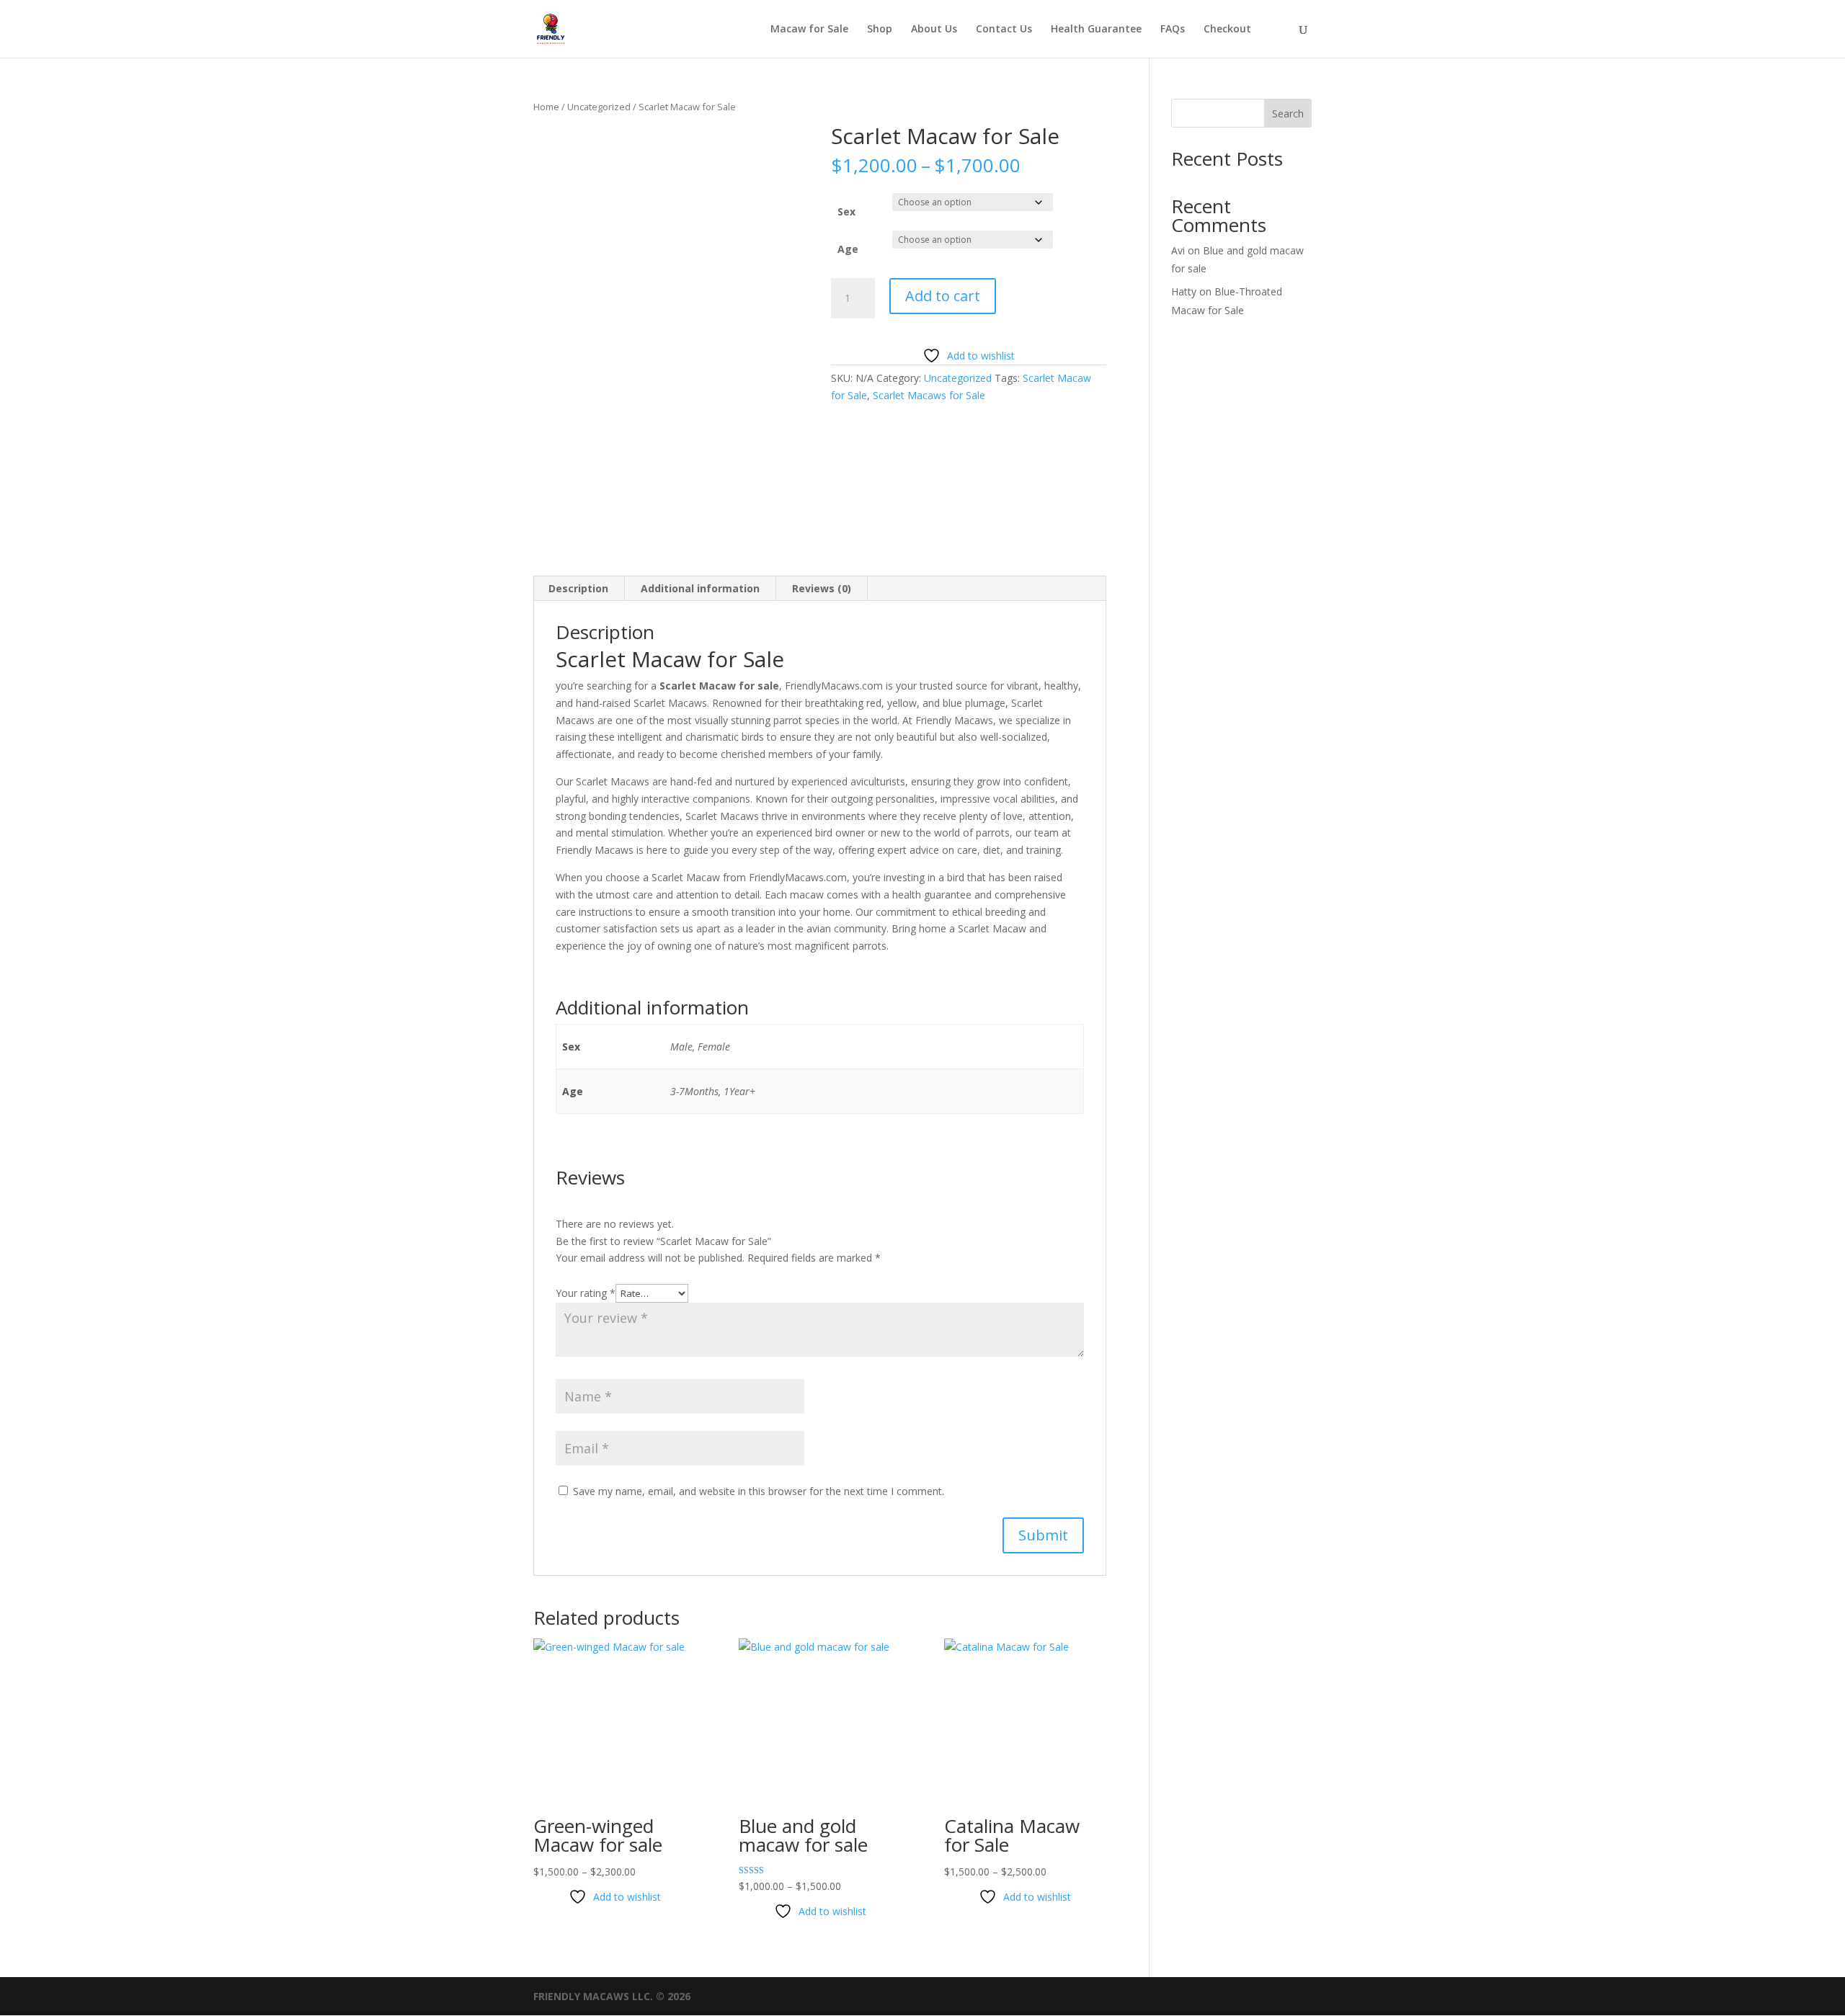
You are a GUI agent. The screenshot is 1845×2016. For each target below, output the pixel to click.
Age (848, 249)
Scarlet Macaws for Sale (929, 395)
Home (546, 107)
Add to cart (943, 296)
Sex (846, 211)
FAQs (1173, 30)
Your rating (586, 1293)
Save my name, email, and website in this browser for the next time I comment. (759, 1491)
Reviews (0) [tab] (822, 588)
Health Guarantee (1096, 30)
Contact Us (1004, 30)
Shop (880, 30)
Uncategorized (599, 107)
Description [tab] (578, 588)
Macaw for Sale (809, 30)
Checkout (1227, 30)
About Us (934, 30)
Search (1288, 113)
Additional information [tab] (700, 588)
